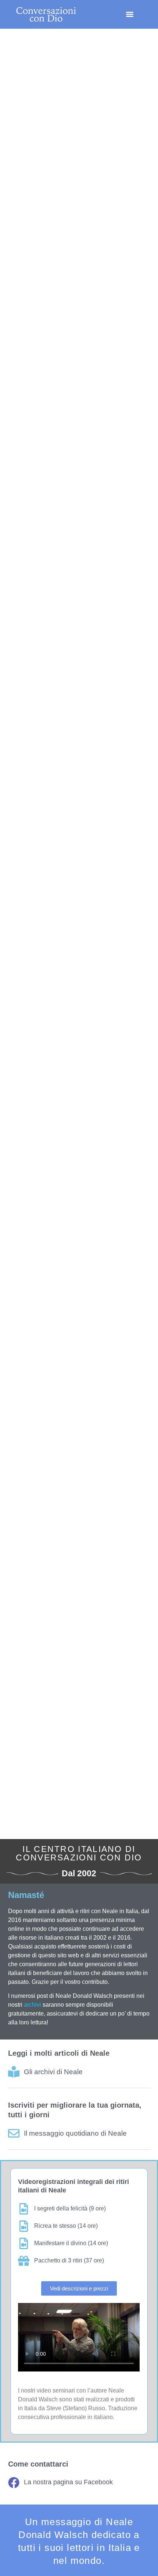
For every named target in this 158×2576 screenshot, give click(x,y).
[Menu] (130, 14)
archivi (33, 2005)
